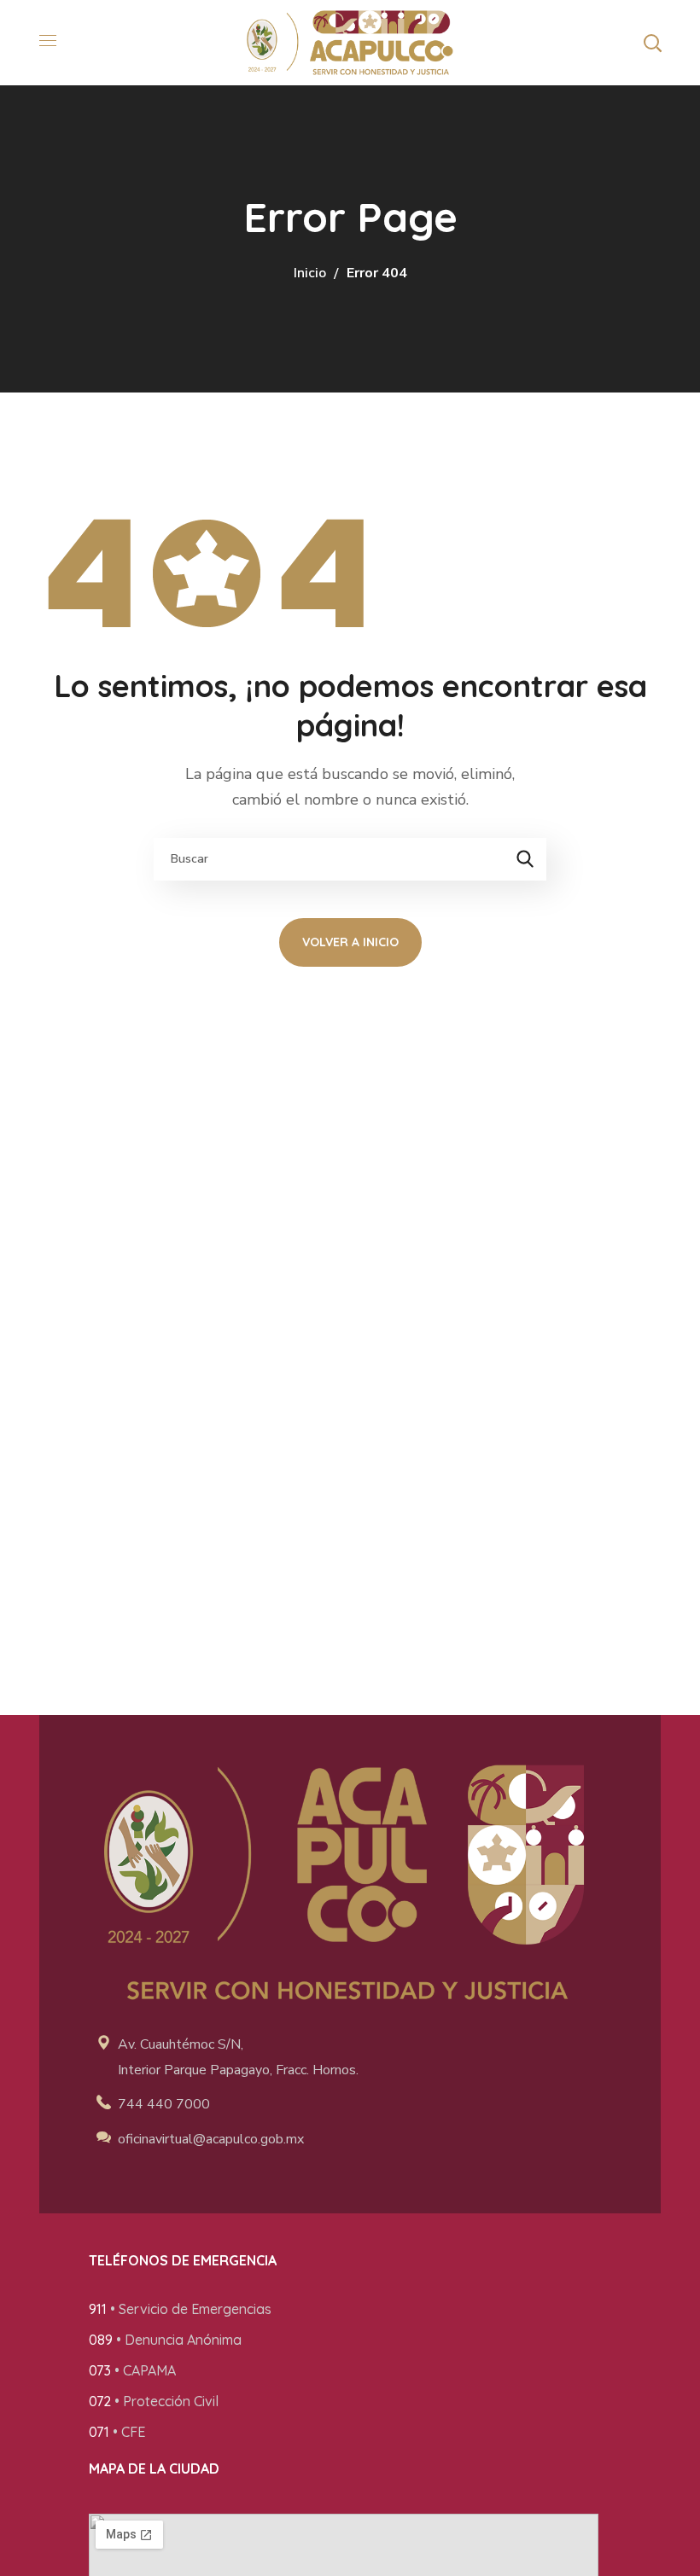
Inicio (310, 273)
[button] (652, 43)
